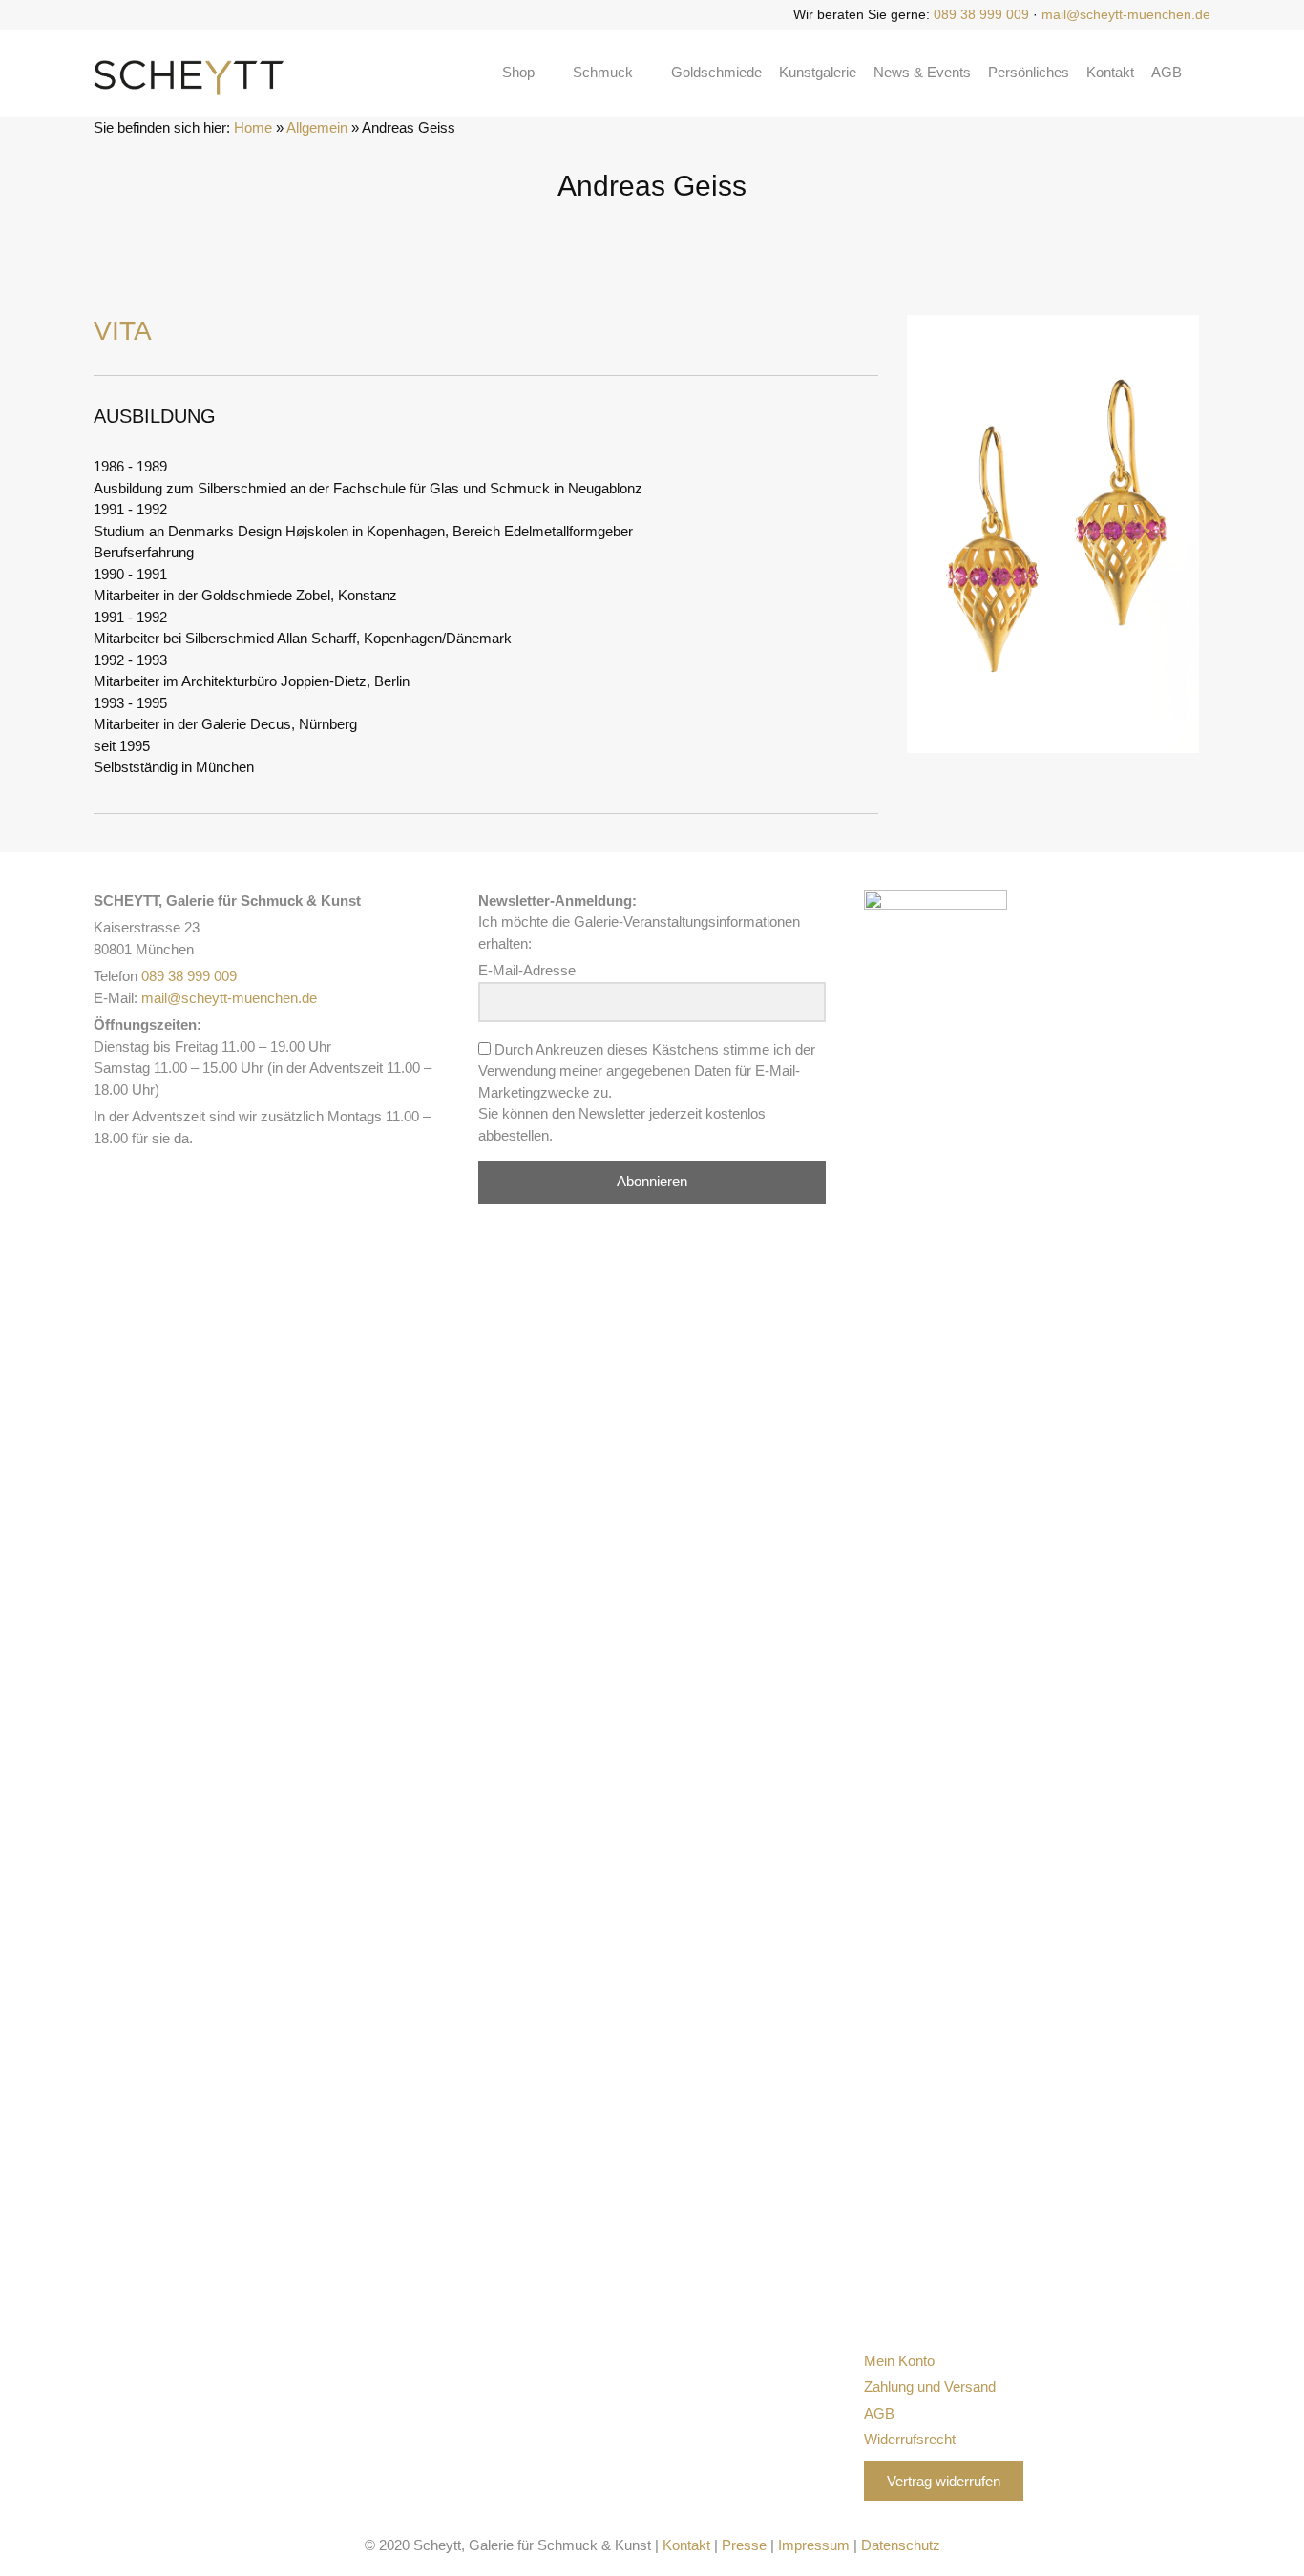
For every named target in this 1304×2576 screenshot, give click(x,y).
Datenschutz (901, 2545)
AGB (1167, 72)
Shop (518, 72)
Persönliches (1029, 72)
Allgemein (317, 127)
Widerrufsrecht (910, 2439)
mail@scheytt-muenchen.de (1126, 14)
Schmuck (603, 72)
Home (253, 127)
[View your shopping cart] (1205, 73)
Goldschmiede (716, 72)
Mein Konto (899, 2361)
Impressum (814, 2545)
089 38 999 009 (981, 14)
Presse (744, 2545)
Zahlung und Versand (930, 2387)
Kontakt (1110, 72)
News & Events (922, 72)
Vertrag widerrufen (944, 2481)
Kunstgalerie (818, 72)
